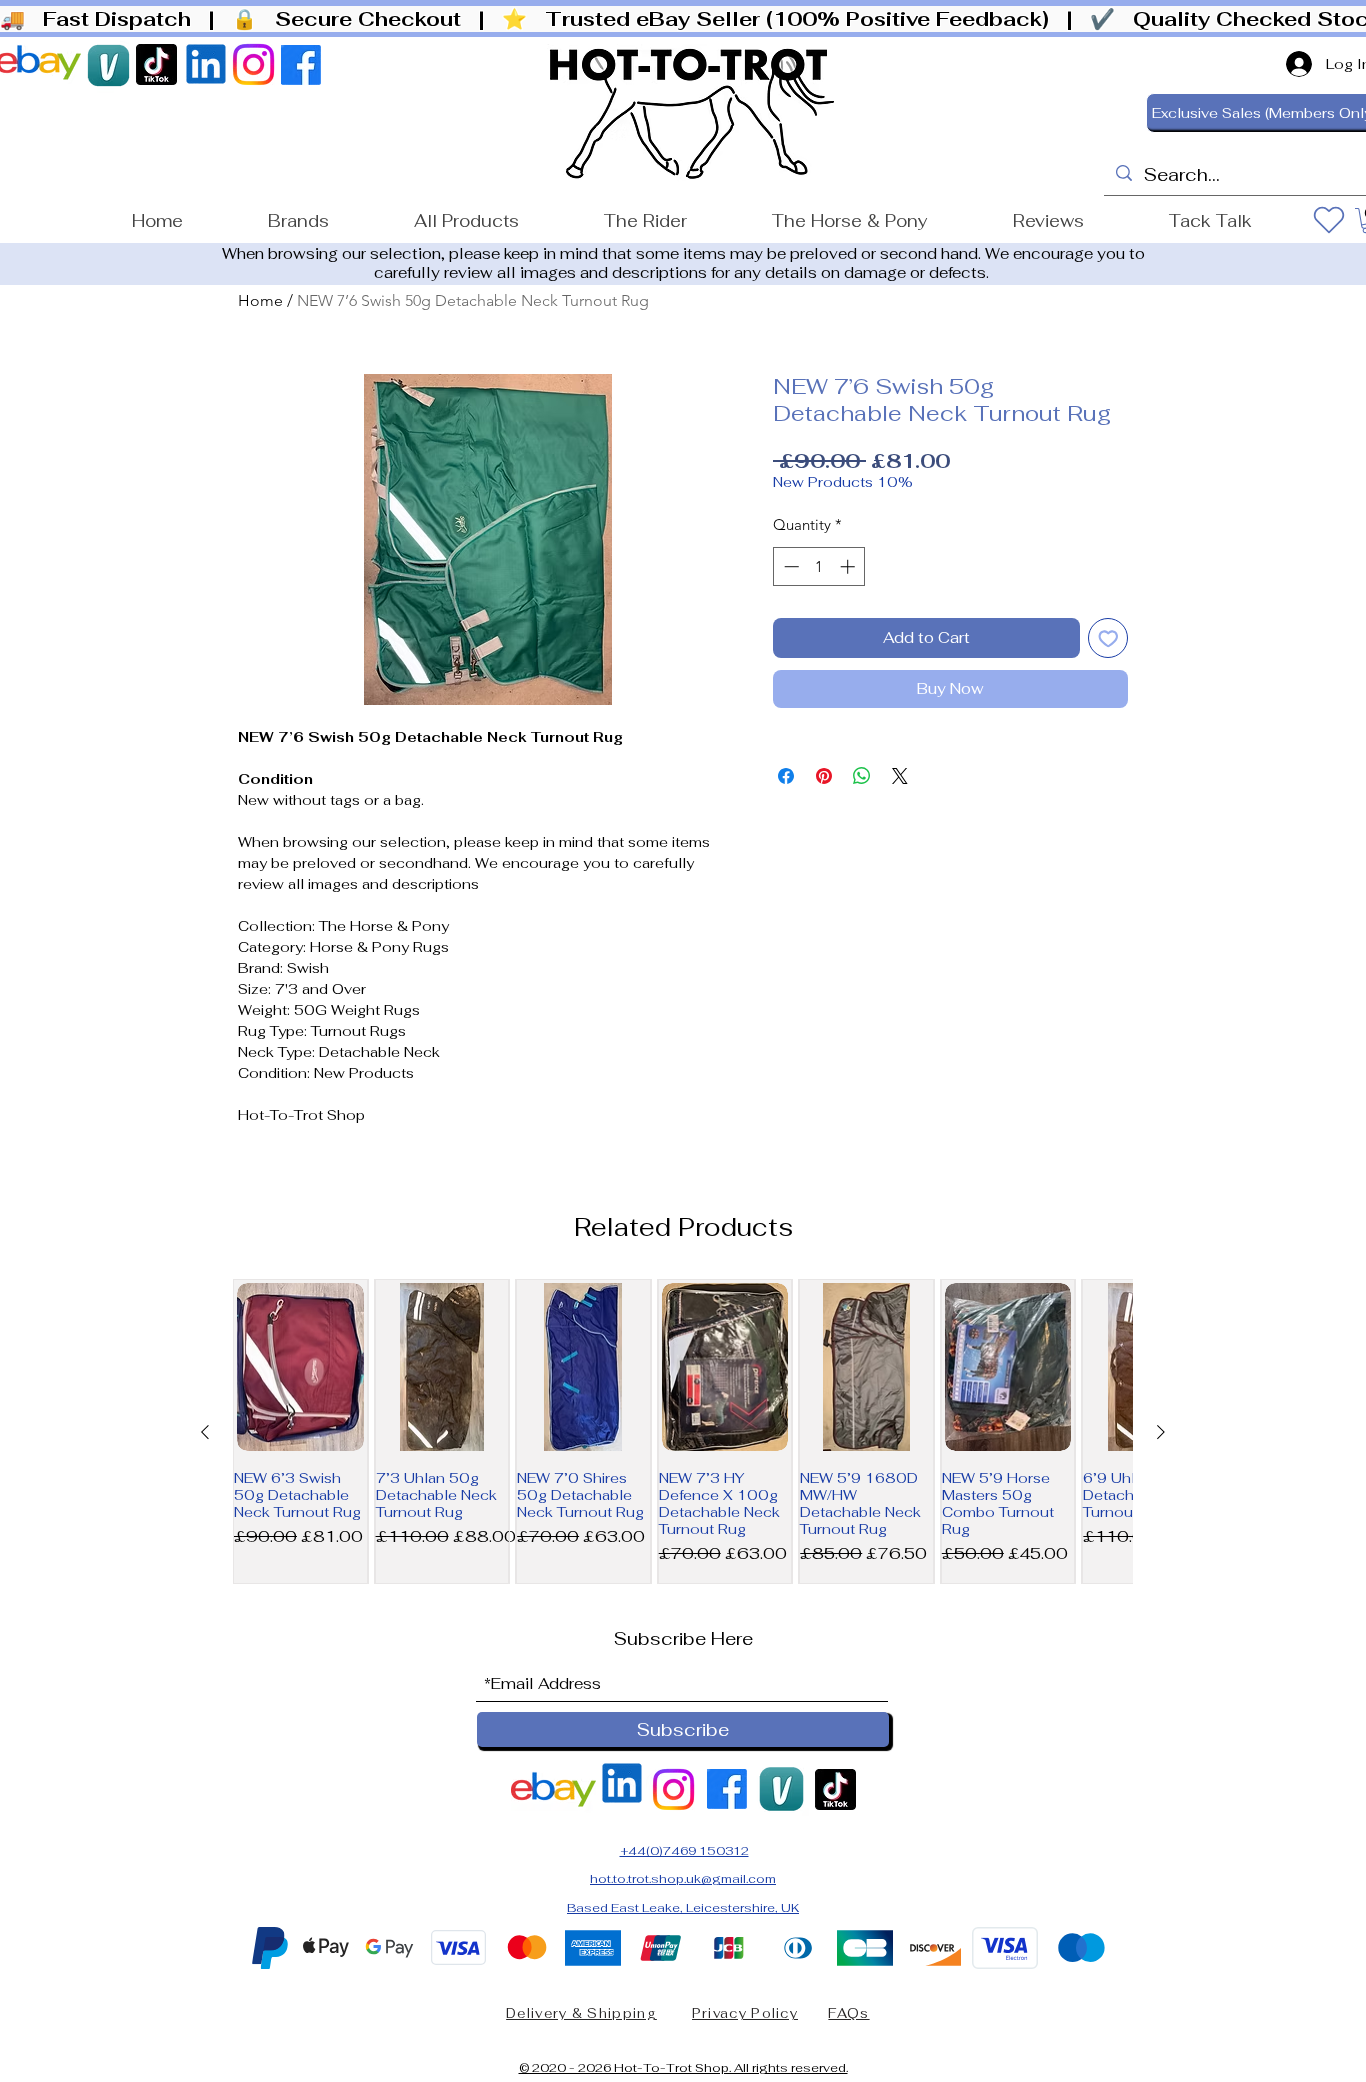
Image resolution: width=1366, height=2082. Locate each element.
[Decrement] (789, 566)
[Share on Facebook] (786, 776)
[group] (683, 1432)
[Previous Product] (205, 1432)
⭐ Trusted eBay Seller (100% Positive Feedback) (781, 19)
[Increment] (849, 566)
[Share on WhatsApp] (862, 776)
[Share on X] (900, 776)
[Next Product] (1161, 1432)
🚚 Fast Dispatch (101, 19)
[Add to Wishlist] (1108, 638)
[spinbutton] (819, 566)
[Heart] (1329, 220)
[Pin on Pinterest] (824, 776)
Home (260, 300)
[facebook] (253, 64)
